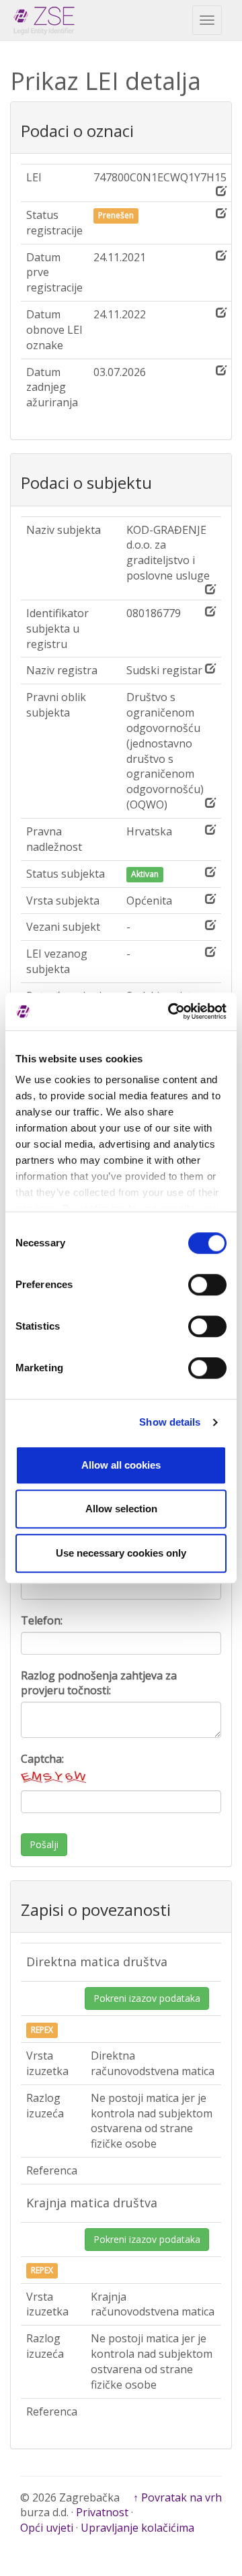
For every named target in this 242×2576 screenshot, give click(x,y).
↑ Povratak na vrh (177, 2497)
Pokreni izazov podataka (147, 1998)
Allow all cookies (121, 1465)
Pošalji (44, 1844)
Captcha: (42, 1759)
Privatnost (102, 2512)
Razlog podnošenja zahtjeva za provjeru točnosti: (99, 1683)
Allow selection (121, 1509)
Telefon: (42, 1620)
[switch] (207, 1285)
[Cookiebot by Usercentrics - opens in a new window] (171, 1011)
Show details (170, 1422)
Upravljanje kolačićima (137, 2528)
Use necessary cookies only (121, 1553)
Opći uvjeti (47, 2528)
